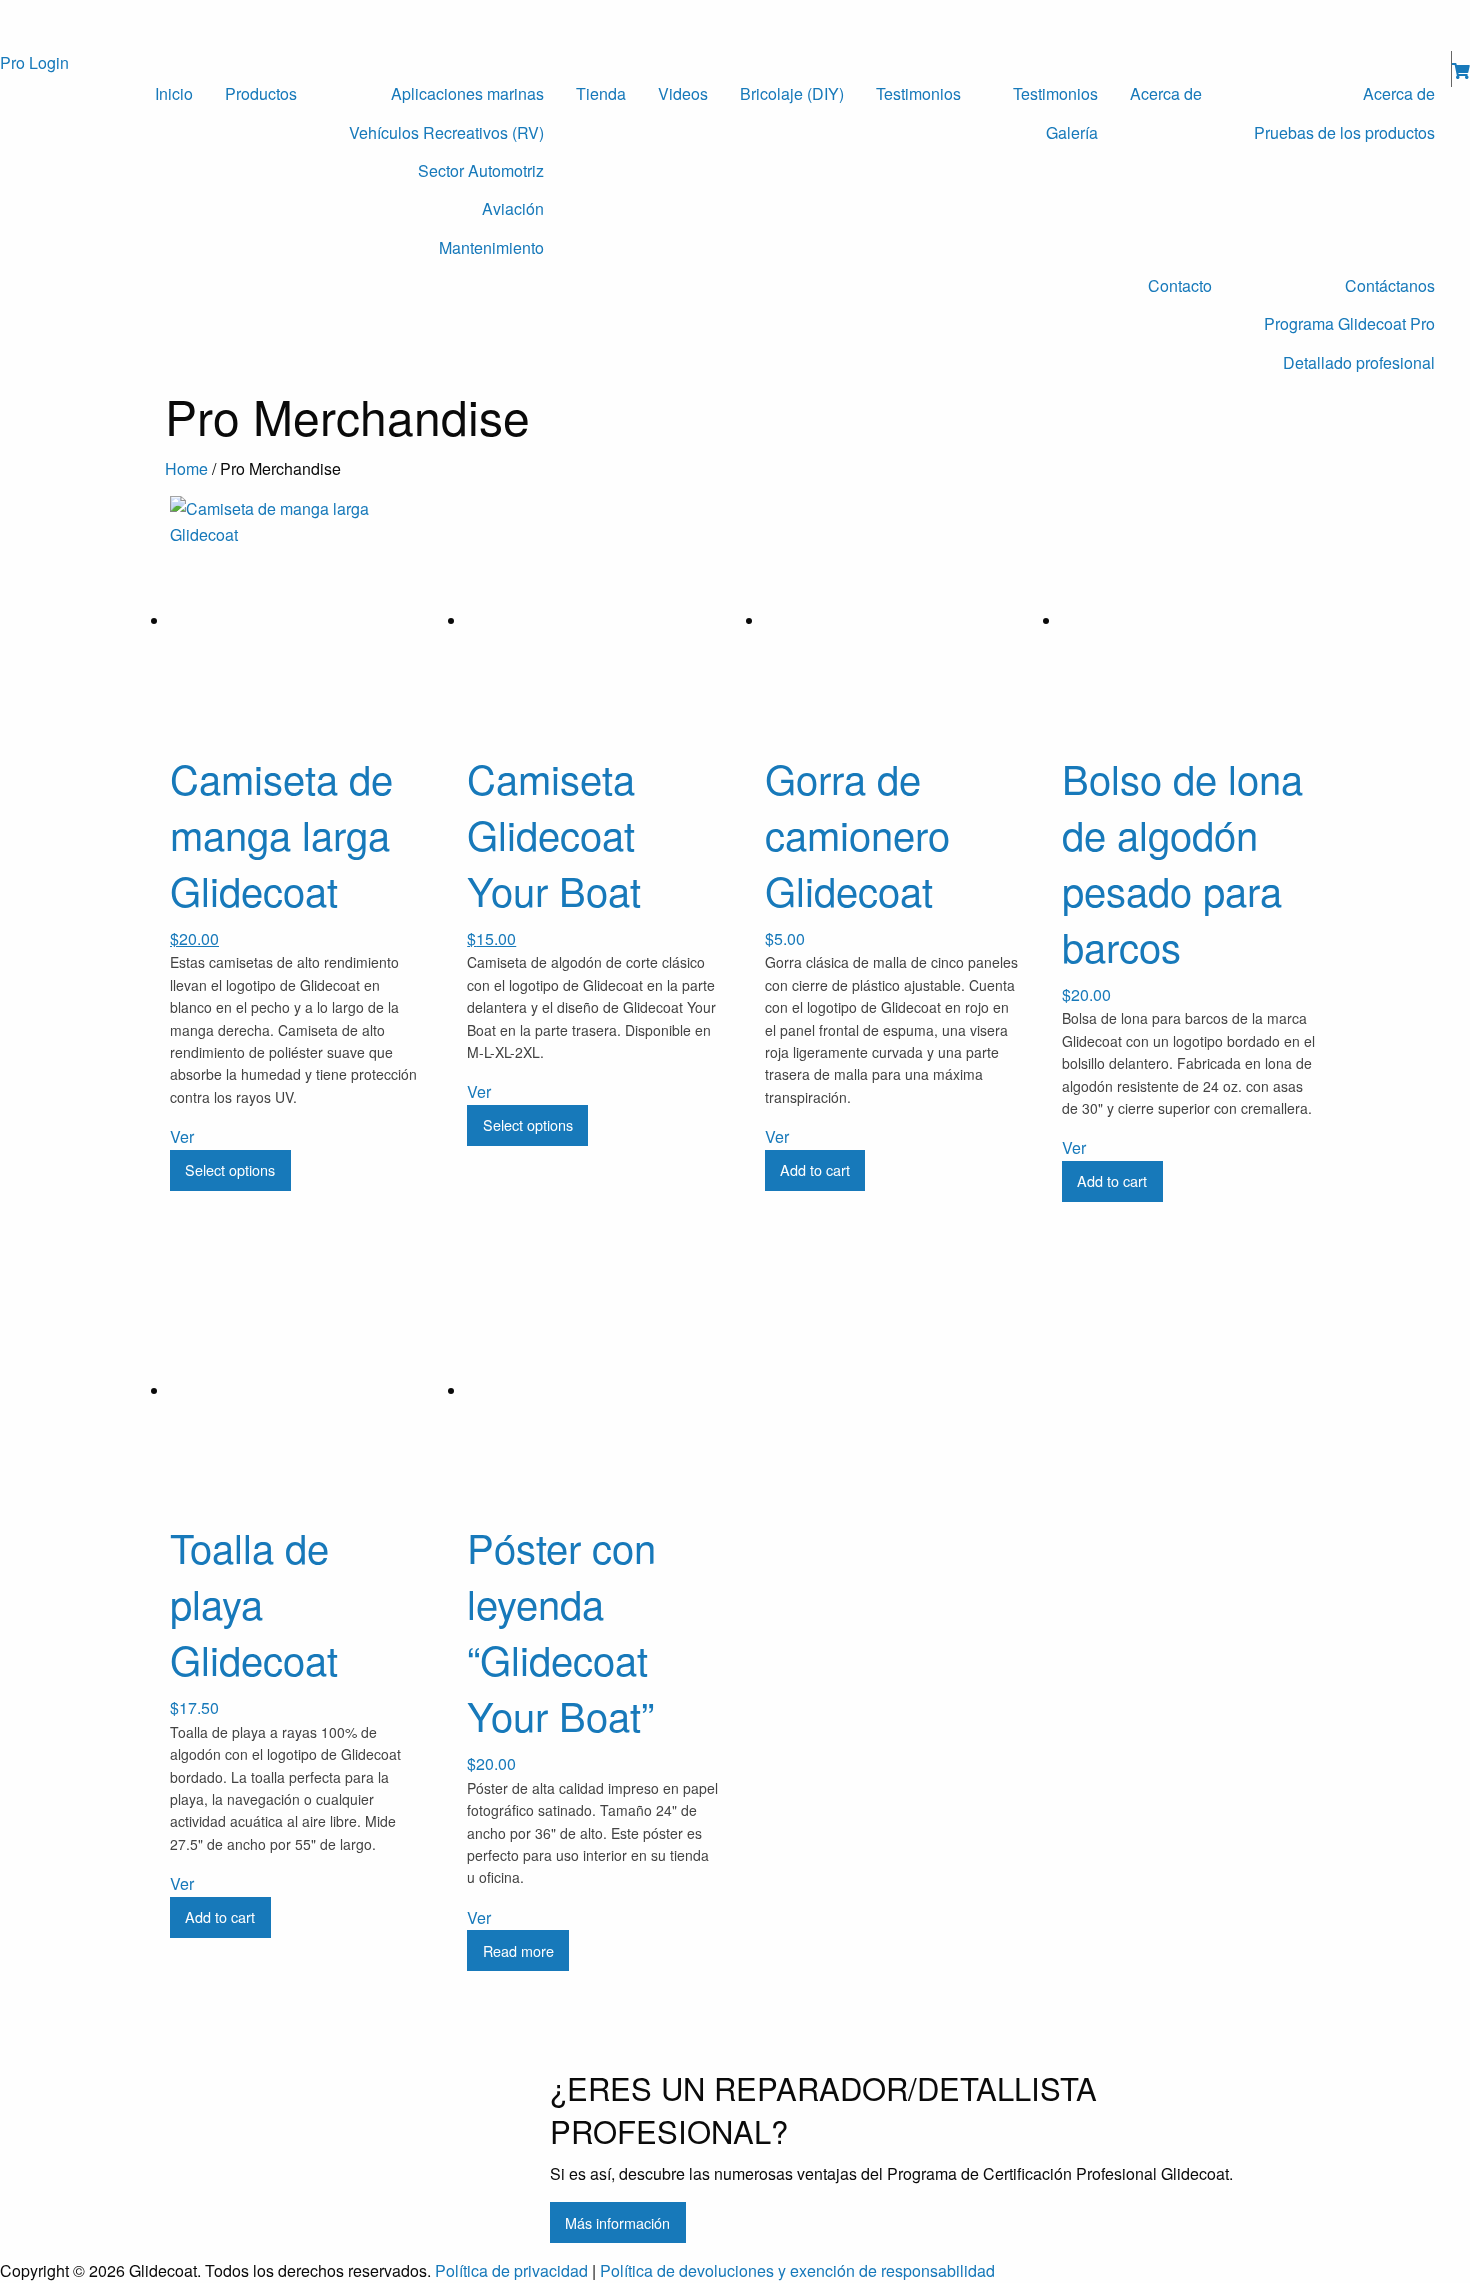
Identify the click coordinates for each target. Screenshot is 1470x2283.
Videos (683, 93)
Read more (518, 1950)
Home (186, 468)
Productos (261, 93)
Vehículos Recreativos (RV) (446, 132)
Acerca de (1166, 93)
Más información (617, 2222)
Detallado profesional (1359, 362)
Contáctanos (1390, 285)
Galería (1072, 132)
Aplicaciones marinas (467, 93)
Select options (230, 1169)
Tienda (601, 93)
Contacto (1180, 285)
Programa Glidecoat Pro (1349, 323)
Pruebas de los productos (1344, 132)
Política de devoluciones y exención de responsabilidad (797, 2270)
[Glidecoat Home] (179, 23)
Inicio (174, 93)
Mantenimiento (491, 247)
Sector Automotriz (481, 170)
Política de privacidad (511, 2270)
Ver (182, 1136)
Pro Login (34, 62)
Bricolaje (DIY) (792, 93)
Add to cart (815, 1169)
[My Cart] (1461, 70)
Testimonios (918, 93)
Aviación (513, 208)
